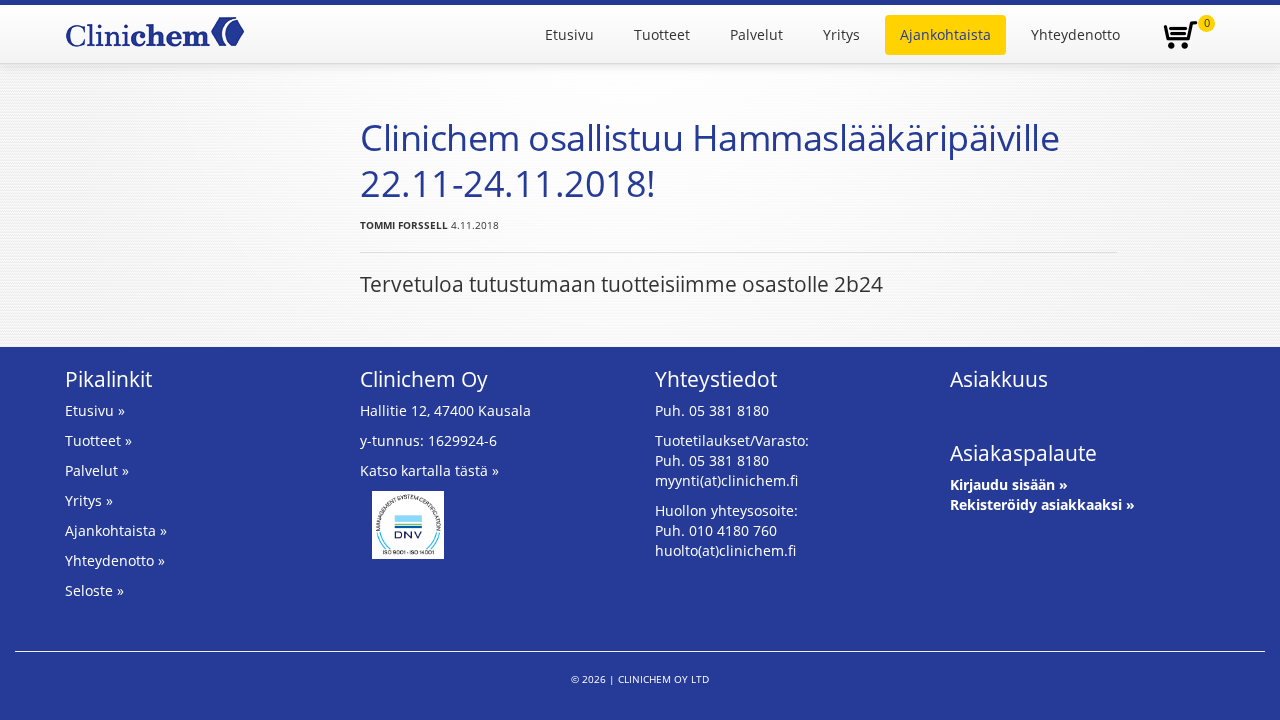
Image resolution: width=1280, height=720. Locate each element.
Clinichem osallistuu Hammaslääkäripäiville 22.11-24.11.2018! (709, 160)
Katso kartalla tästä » (429, 470)
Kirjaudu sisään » (1009, 484)
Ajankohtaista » (116, 530)
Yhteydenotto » (115, 560)
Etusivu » (95, 410)
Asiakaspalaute (1023, 453)
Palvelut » (97, 470)
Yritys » (89, 500)
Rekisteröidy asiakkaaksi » (1042, 504)
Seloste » (94, 590)
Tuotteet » (98, 440)
